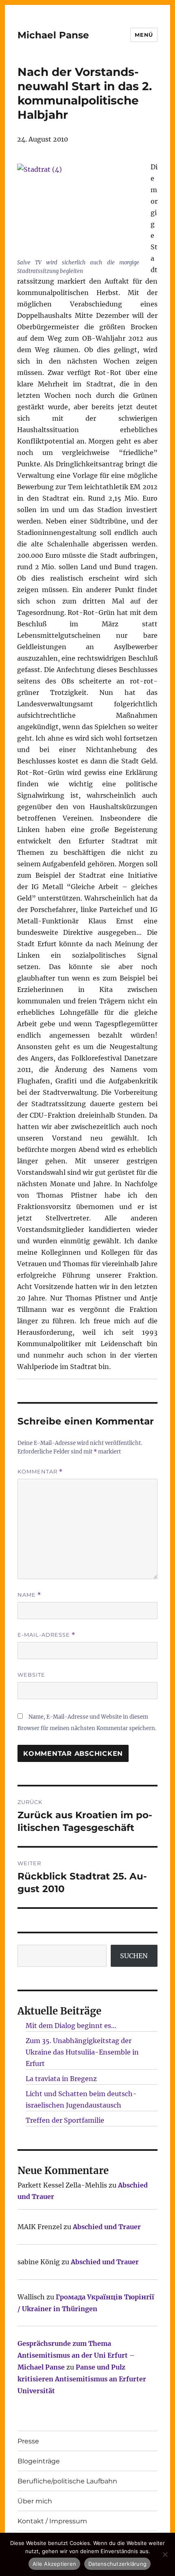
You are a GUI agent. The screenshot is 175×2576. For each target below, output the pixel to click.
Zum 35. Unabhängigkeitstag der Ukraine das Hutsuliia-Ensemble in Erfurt (82, 2052)
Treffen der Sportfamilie (65, 2120)
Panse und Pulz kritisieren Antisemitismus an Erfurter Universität (82, 2379)
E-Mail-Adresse (46, 1635)
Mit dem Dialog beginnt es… (71, 2026)
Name (29, 1595)
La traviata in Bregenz (61, 2079)
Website (31, 1675)
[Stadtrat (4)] (78, 210)
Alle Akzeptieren (54, 2564)
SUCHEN (134, 1956)
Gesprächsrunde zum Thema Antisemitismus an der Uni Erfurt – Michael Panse (76, 2355)
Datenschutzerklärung (117, 2564)
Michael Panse (53, 35)
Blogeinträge (39, 2461)
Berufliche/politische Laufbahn (67, 2481)
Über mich (35, 2501)
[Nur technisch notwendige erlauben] (165, 2554)
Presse (28, 2441)
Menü (144, 35)
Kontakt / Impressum (52, 2521)
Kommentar (40, 1472)
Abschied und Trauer (107, 2227)
